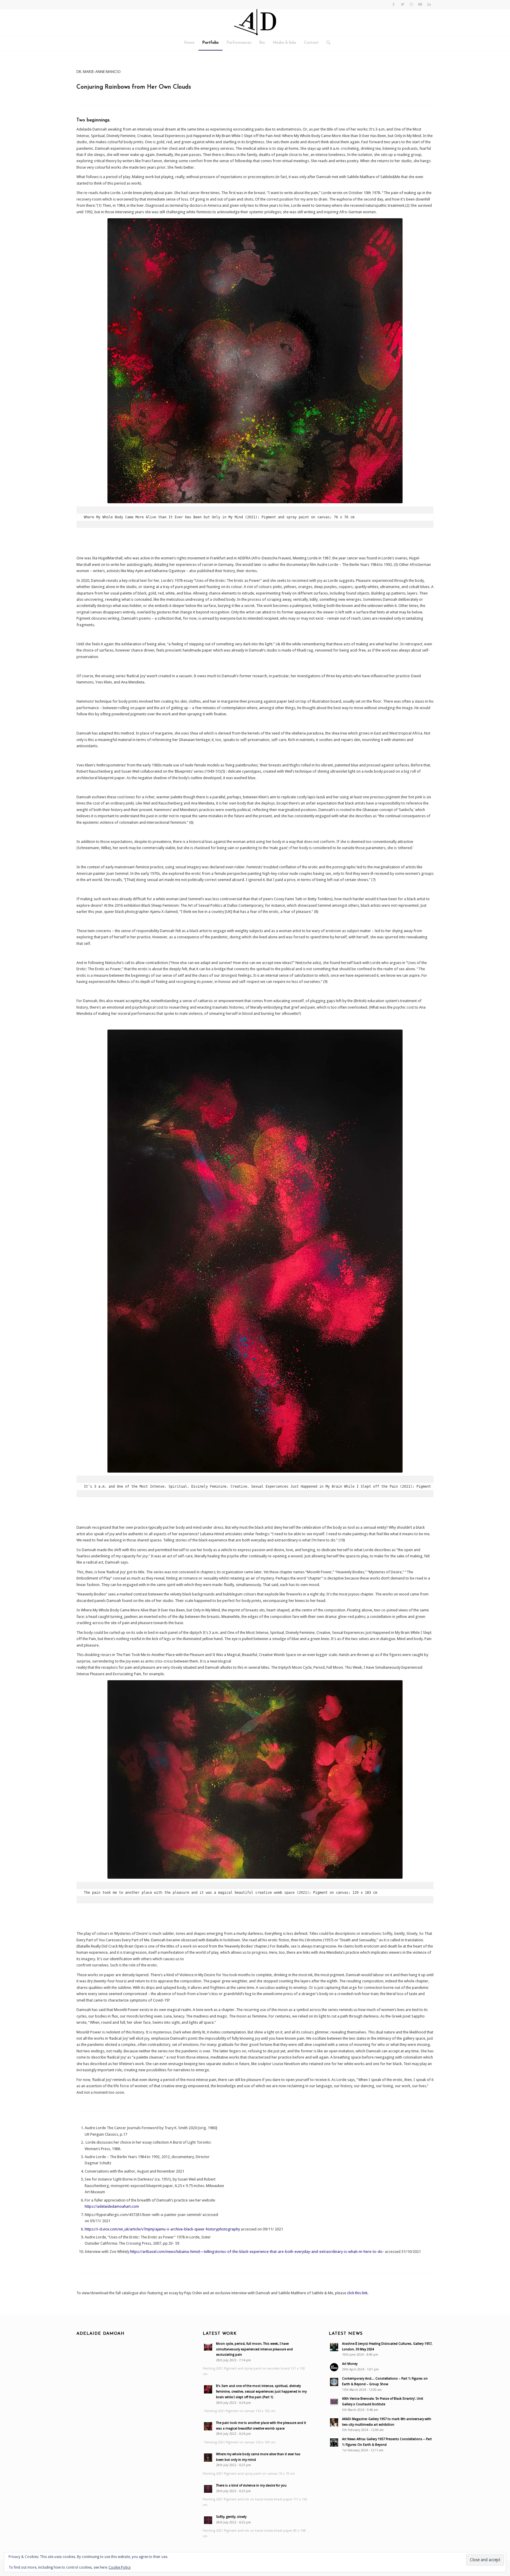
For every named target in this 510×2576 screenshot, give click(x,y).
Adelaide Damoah (100, 2334)
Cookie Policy (120, 2567)
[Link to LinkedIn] (429, 4)
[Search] (326, 43)
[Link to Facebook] (394, 4)
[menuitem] (189, 43)
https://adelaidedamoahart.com (112, 2206)
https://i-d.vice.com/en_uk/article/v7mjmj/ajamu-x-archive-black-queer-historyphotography (162, 2229)
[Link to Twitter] (402, 4)
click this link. (358, 2293)
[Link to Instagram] (411, 4)
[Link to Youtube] (420, 4)
